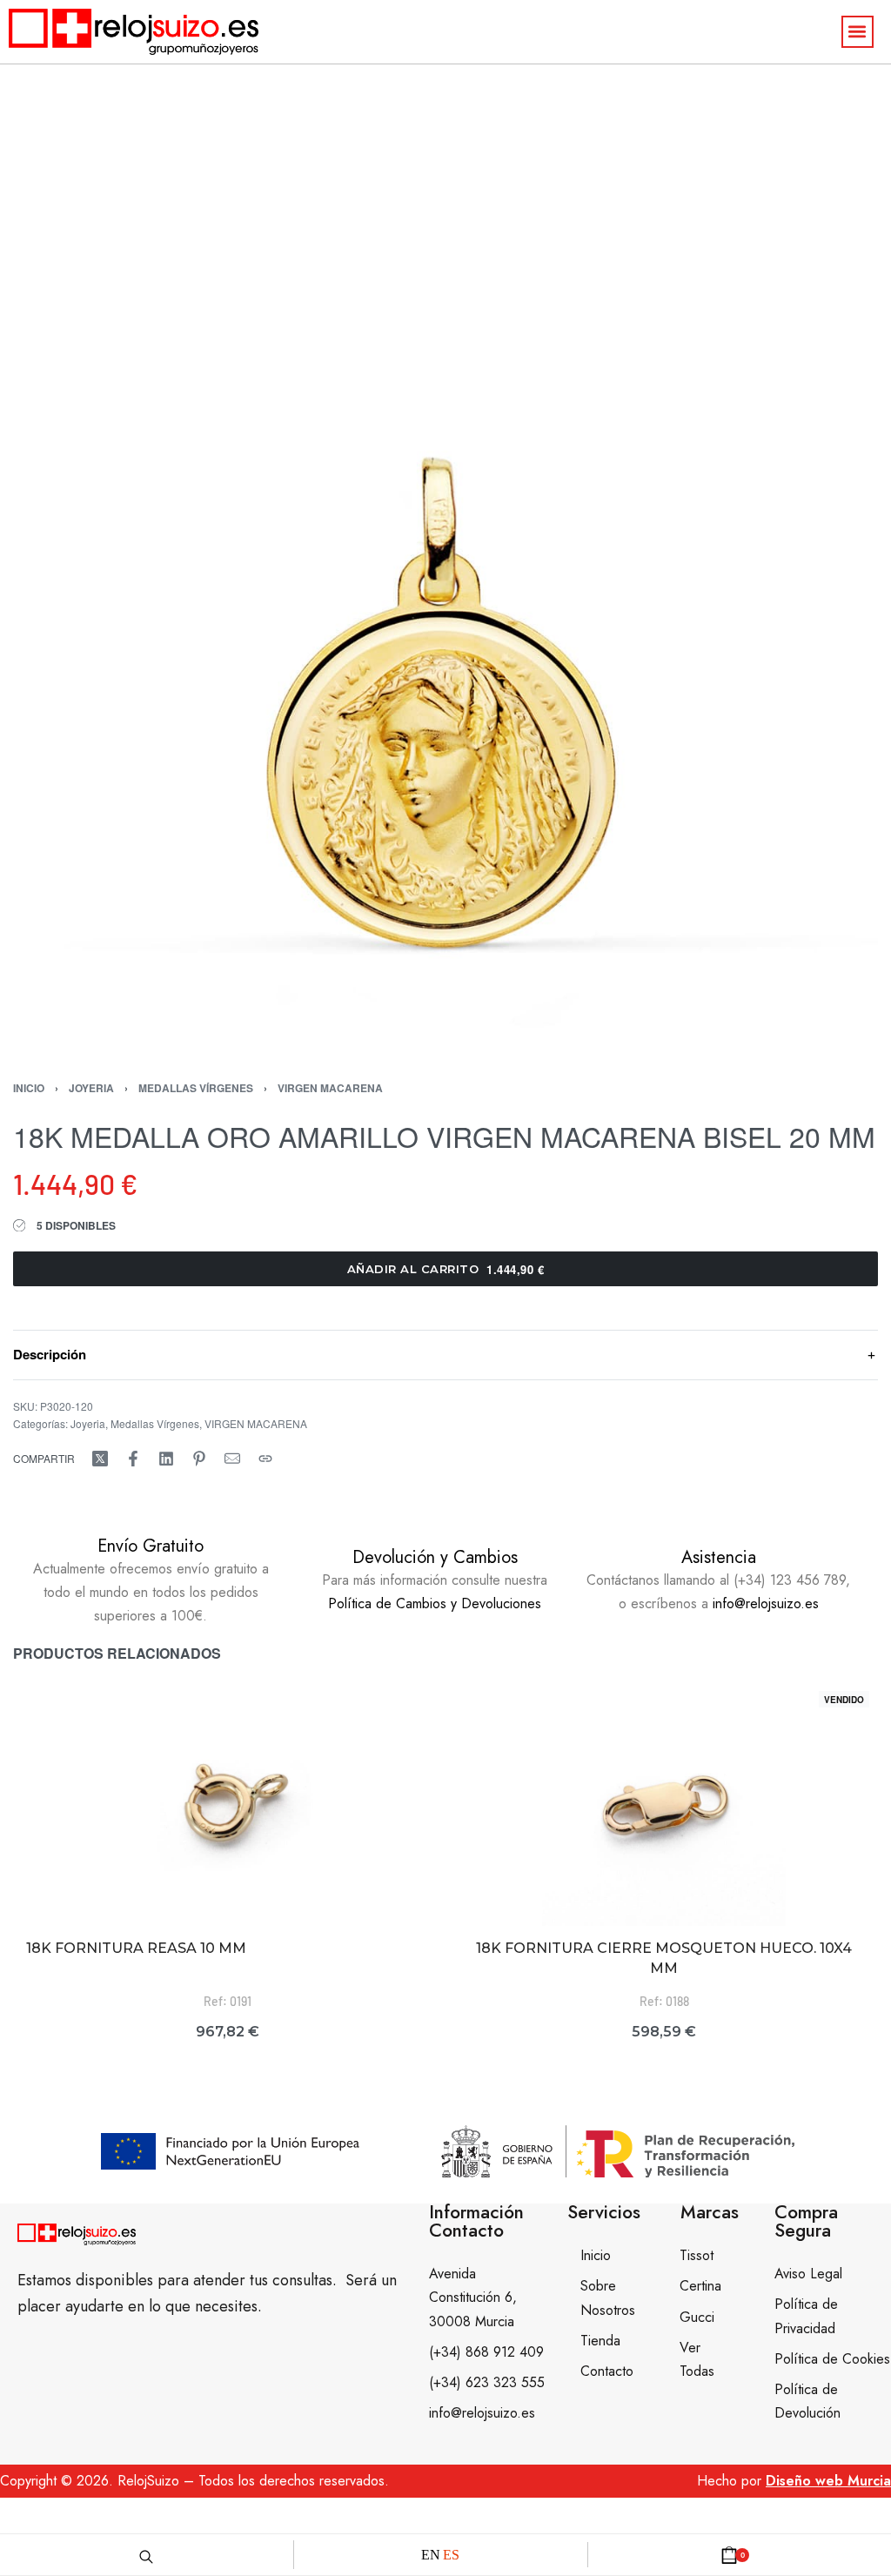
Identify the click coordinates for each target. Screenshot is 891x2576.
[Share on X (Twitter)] (100, 1459)
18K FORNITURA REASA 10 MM (136, 1948)
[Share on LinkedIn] (166, 1459)
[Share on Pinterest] (199, 1459)
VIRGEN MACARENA (330, 1088)
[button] (858, 32)
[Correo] (232, 1459)
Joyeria (91, 1088)
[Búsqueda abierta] (146, 2554)
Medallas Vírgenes (196, 1088)
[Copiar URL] (265, 1459)
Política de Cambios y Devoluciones (435, 1603)
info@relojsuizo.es (766, 1603)
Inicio (29, 1088)
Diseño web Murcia (828, 2481)
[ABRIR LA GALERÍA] (445, 607)
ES (451, 2555)
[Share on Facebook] (133, 1459)
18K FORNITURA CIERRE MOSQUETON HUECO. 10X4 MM (664, 1958)
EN (431, 2555)
